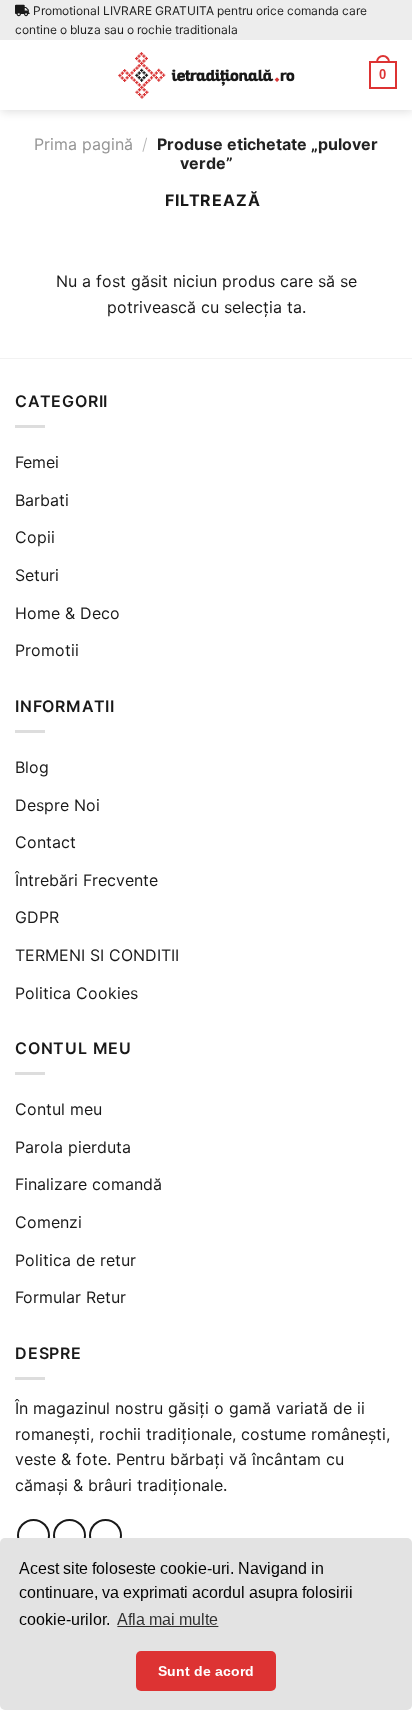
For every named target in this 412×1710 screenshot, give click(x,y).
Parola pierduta (73, 1147)
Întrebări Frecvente (86, 880)
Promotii (47, 650)
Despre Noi (57, 805)
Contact (45, 842)
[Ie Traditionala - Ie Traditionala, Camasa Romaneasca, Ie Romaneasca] (206, 75)
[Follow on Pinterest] (105, 1535)
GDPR (37, 917)
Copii (35, 537)
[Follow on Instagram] (69, 1535)
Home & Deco (67, 613)
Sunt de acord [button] (206, 1671)
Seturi (37, 575)
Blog (32, 767)
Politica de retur (75, 1260)
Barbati (42, 500)
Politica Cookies (76, 993)
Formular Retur (70, 1297)
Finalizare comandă (88, 1184)
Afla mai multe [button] (167, 1619)
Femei (37, 462)
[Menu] (27, 74)
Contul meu (58, 1109)
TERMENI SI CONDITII (97, 955)
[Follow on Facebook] (33, 1535)
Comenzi (48, 1222)
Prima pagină (83, 144)
